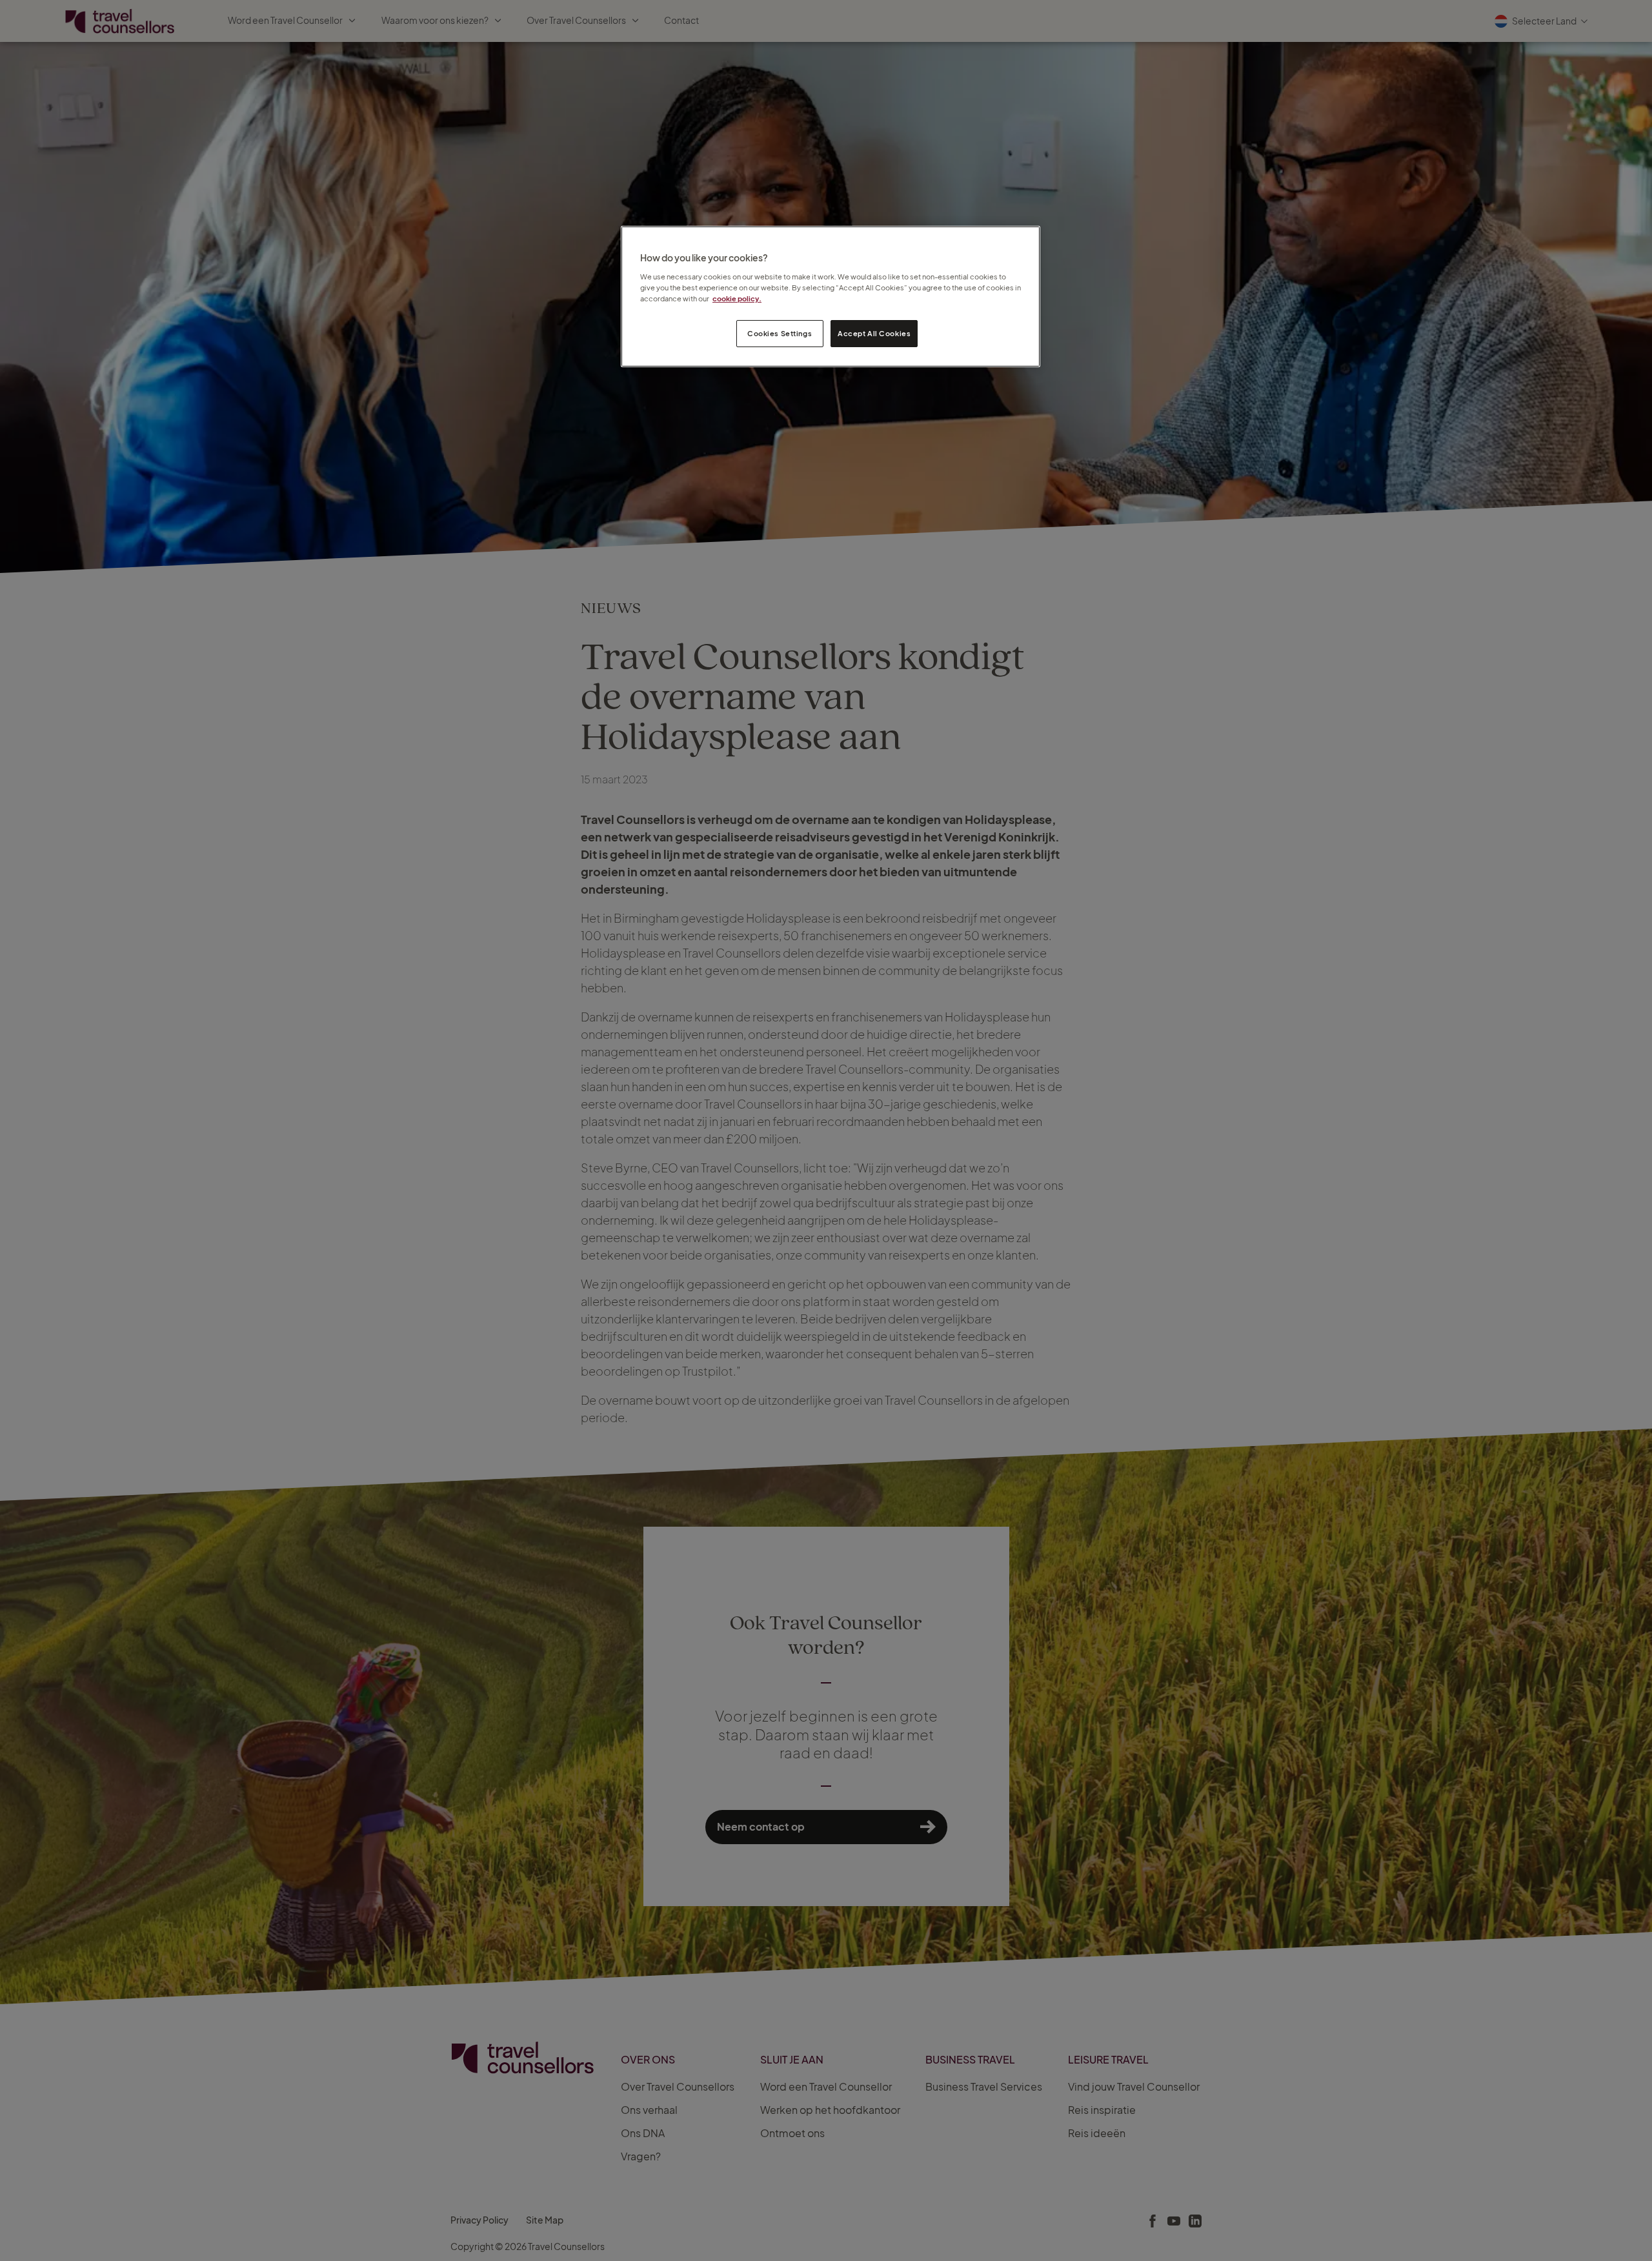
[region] (831, 296)
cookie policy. (737, 298)
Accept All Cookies (874, 333)
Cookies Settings (780, 333)
